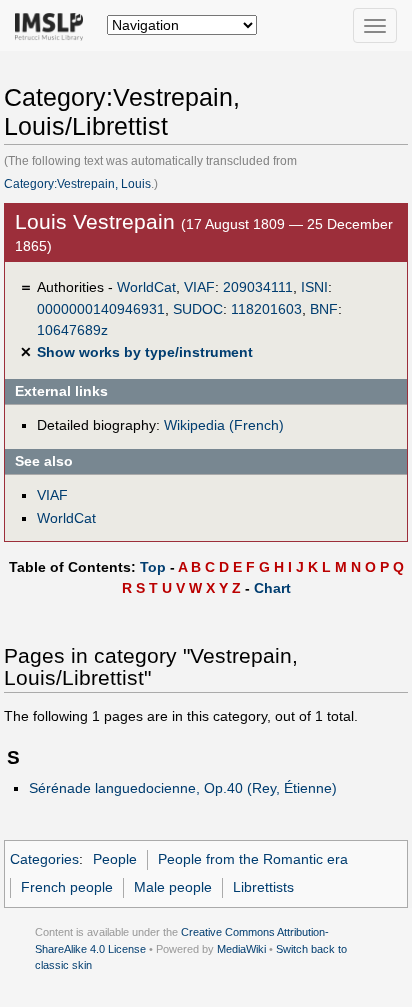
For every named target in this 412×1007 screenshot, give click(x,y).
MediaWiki (241, 949)
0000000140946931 (101, 309)
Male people (173, 887)
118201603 (266, 309)
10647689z (72, 330)
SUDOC (198, 309)
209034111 (258, 287)
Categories (44, 859)
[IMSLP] (53, 25)
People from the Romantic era (253, 859)
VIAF (199, 287)
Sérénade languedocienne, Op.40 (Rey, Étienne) (183, 788)
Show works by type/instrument (145, 352)
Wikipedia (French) (224, 425)
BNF (324, 309)
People (115, 859)
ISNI (314, 287)
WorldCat (146, 287)
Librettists (263, 887)
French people (67, 887)
